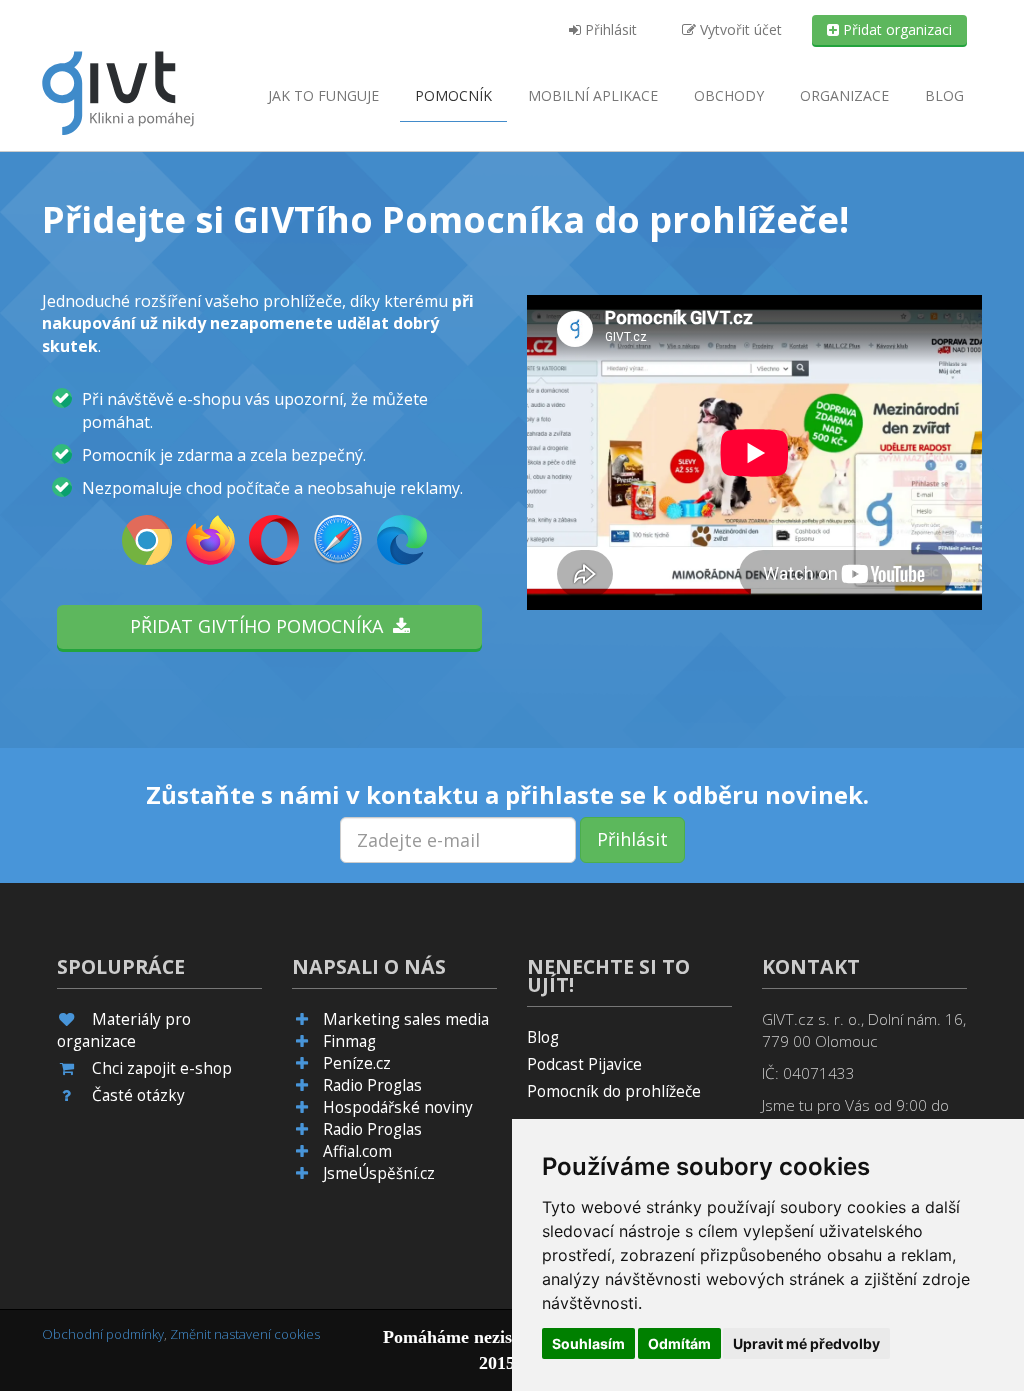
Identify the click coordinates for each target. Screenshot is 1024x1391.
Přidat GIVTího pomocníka (261, 626)
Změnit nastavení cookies (245, 1334)
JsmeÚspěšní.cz (379, 1173)
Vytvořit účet (739, 29)
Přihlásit (609, 29)
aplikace (593, 95)
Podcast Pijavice (584, 1064)
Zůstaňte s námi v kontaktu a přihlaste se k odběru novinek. (507, 795)
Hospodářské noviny (398, 1107)
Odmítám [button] (679, 1343)
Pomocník (453, 95)
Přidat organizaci (895, 29)
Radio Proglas (372, 1085)
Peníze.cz (357, 1063)
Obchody (729, 95)
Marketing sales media (406, 1019)
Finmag (349, 1041)
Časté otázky (138, 1095)
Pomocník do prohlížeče (614, 1091)
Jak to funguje (323, 95)
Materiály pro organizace (124, 1030)
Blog (944, 95)
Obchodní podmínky (103, 1334)
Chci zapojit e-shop (162, 1068)
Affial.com (357, 1151)
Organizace (844, 95)
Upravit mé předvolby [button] (806, 1343)
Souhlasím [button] (588, 1343)
